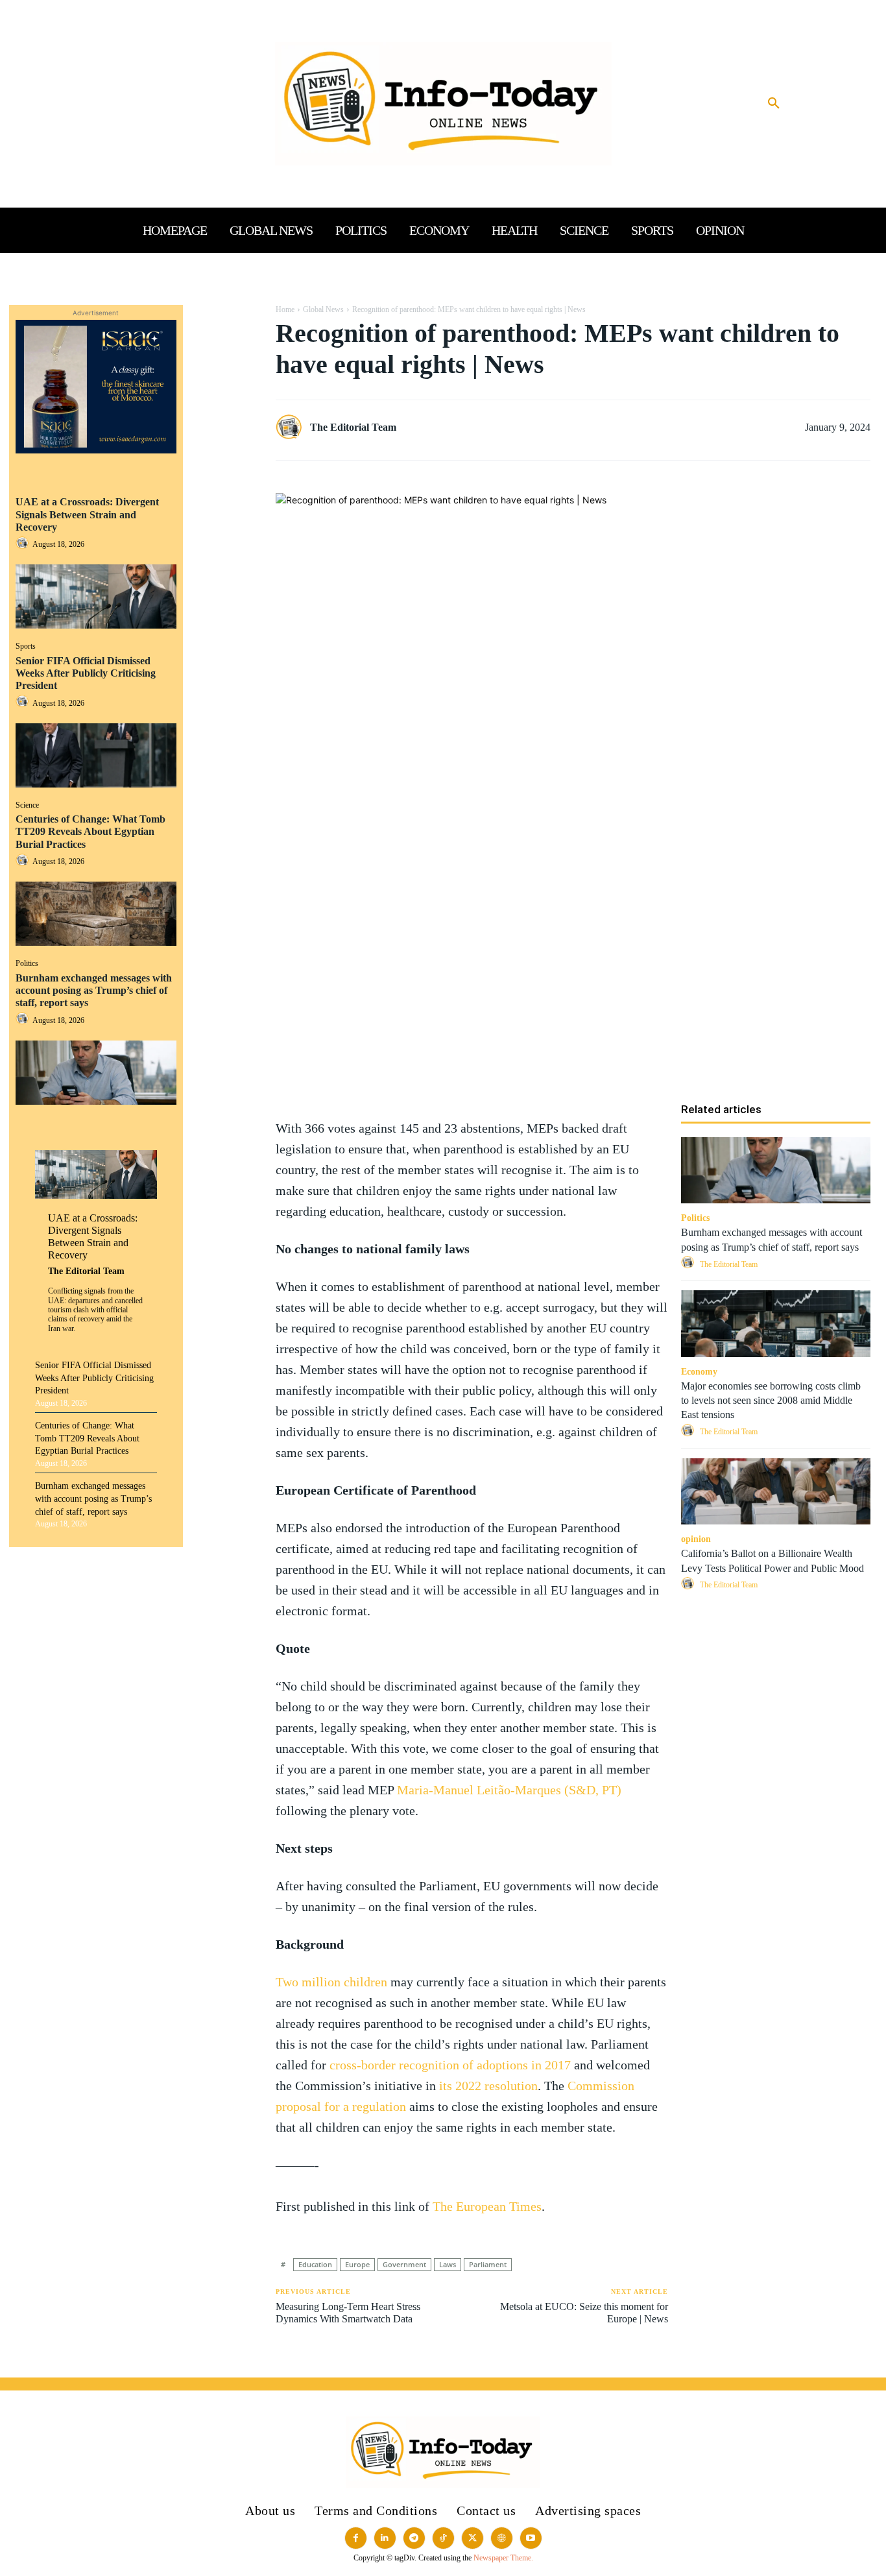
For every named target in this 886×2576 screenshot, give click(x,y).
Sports (26, 646)
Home (285, 309)
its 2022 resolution (488, 2086)
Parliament (488, 2264)
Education (315, 2264)
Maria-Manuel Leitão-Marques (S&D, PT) (509, 1790)
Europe (357, 2264)
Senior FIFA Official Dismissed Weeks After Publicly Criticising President (86, 673)
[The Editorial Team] (292, 427)
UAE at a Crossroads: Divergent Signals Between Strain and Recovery (87, 514)
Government (404, 2264)
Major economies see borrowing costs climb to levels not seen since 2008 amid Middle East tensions (771, 1401)
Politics (27, 963)
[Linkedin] (226, 409)
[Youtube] (531, 2538)
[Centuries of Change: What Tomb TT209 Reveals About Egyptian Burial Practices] (96, 914)
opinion (696, 1539)
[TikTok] (443, 2538)
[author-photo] (24, 544)
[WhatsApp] (226, 379)
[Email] (226, 440)
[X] (226, 348)
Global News (323, 309)
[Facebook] (226, 318)
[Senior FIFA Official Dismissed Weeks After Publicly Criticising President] (96, 755)
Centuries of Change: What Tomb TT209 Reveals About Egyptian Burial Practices (90, 831)
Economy (699, 1372)
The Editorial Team (86, 1271)
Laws (448, 2264)
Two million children (331, 1982)
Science (27, 805)
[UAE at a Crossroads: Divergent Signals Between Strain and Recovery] (96, 596)
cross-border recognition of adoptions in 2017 (450, 2065)
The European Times (487, 2206)
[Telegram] (226, 470)
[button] (774, 104)
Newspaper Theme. (503, 2558)
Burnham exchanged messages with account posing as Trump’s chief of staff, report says (94, 990)
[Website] (502, 2538)
